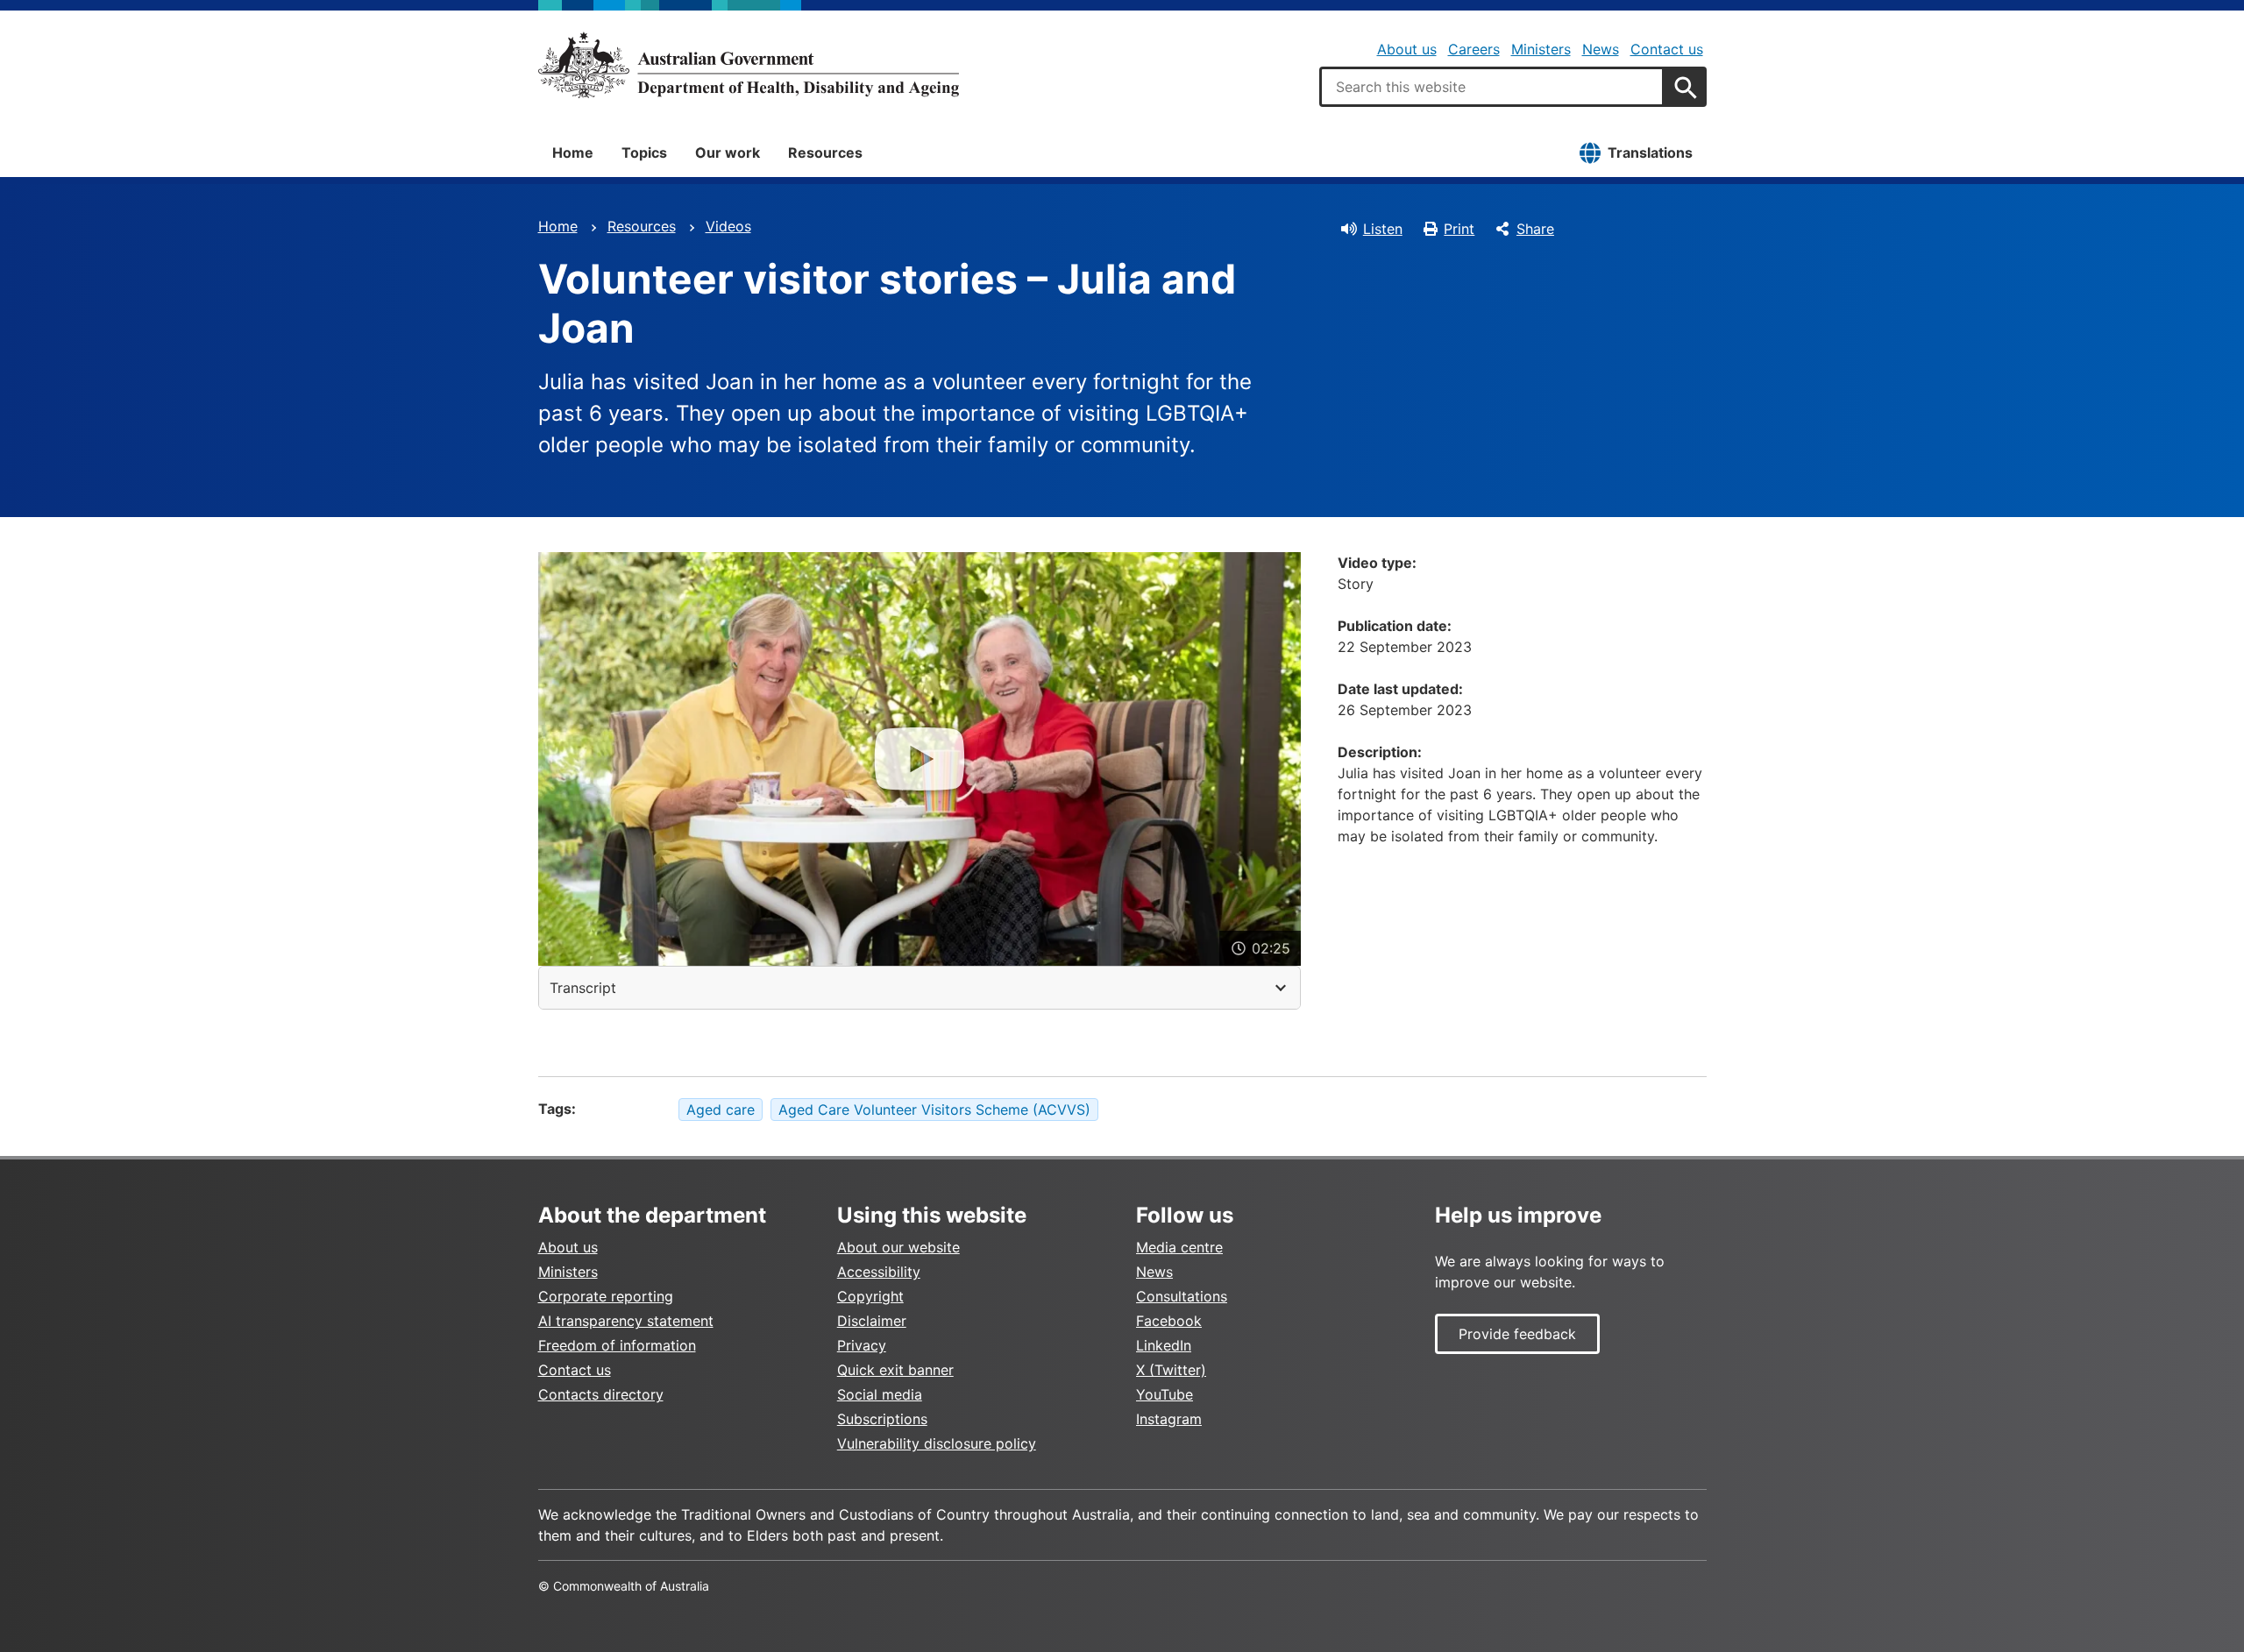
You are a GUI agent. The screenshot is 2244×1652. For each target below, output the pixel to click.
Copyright (870, 1296)
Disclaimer (872, 1321)
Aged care (721, 1110)
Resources (825, 152)
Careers (1474, 49)
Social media (880, 1394)
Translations (1650, 152)
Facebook (1169, 1321)
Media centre (1179, 1247)
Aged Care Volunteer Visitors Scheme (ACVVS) (934, 1110)
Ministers (1541, 49)
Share (1535, 229)
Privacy (862, 1345)
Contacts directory (601, 1394)
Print (1459, 229)
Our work (728, 152)
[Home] (749, 65)
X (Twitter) (1171, 1370)
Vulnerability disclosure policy (937, 1443)
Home (573, 152)
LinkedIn (1164, 1345)
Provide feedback (1517, 1334)
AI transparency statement (626, 1321)
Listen (1383, 229)
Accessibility (879, 1272)
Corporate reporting (606, 1296)
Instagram (1169, 1419)
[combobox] (1492, 87)
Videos (728, 226)
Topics (644, 152)
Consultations (1182, 1296)
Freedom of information (617, 1345)
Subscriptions (882, 1419)
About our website (898, 1247)
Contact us (1667, 49)
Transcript (583, 988)
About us (1407, 49)
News (1601, 49)
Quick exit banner (895, 1370)
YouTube (1165, 1394)
